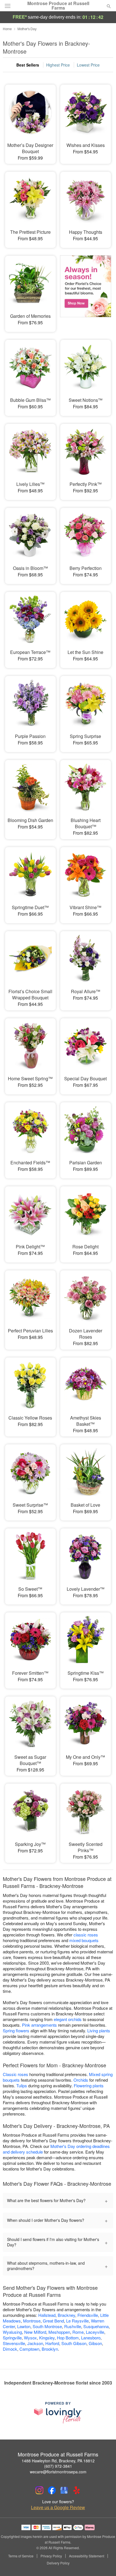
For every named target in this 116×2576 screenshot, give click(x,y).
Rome (78, 2332)
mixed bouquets (84, 1940)
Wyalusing (12, 2332)
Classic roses (15, 2074)
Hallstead (47, 2315)
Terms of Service (21, 2556)
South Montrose (47, 2326)
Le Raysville (77, 2321)
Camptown (29, 2349)
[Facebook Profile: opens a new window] (52, 2490)
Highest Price (58, 65)
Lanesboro (91, 2338)
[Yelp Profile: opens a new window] (77, 2490)
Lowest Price (88, 65)
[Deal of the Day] (86, 290)
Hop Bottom (68, 2338)
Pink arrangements (39, 2025)
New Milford (35, 2332)
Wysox (30, 2338)
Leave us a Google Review (58, 2507)
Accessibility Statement (87, 2556)
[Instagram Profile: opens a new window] (39, 2490)
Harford (52, 2343)
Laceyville (95, 2332)
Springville (12, 2338)
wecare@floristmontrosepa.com (58, 2472)
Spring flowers (16, 2030)
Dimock (10, 2349)
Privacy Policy (51, 2556)
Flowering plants (89, 2085)
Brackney (66, 2315)
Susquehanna (96, 2326)
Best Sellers (28, 65)
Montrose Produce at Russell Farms (58, 6)
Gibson (95, 2343)
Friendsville (88, 2315)
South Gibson (74, 2343)
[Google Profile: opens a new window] (64, 2490)
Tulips (22, 2085)
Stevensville (14, 2343)
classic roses (86, 1935)
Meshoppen (59, 2332)
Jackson (35, 2343)
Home (7, 29)
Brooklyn (50, 2349)
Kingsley (47, 2338)
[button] (104, 2563)
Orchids (81, 2080)
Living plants (99, 2030)
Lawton (24, 2326)
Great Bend (53, 2321)
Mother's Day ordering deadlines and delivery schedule (56, 2149)
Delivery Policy (58, 2563)
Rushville (73, 2326)
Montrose (32, 2321)
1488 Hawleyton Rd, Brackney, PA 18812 (58, 2461)
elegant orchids (68, 2019)
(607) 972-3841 (58, 2466)
